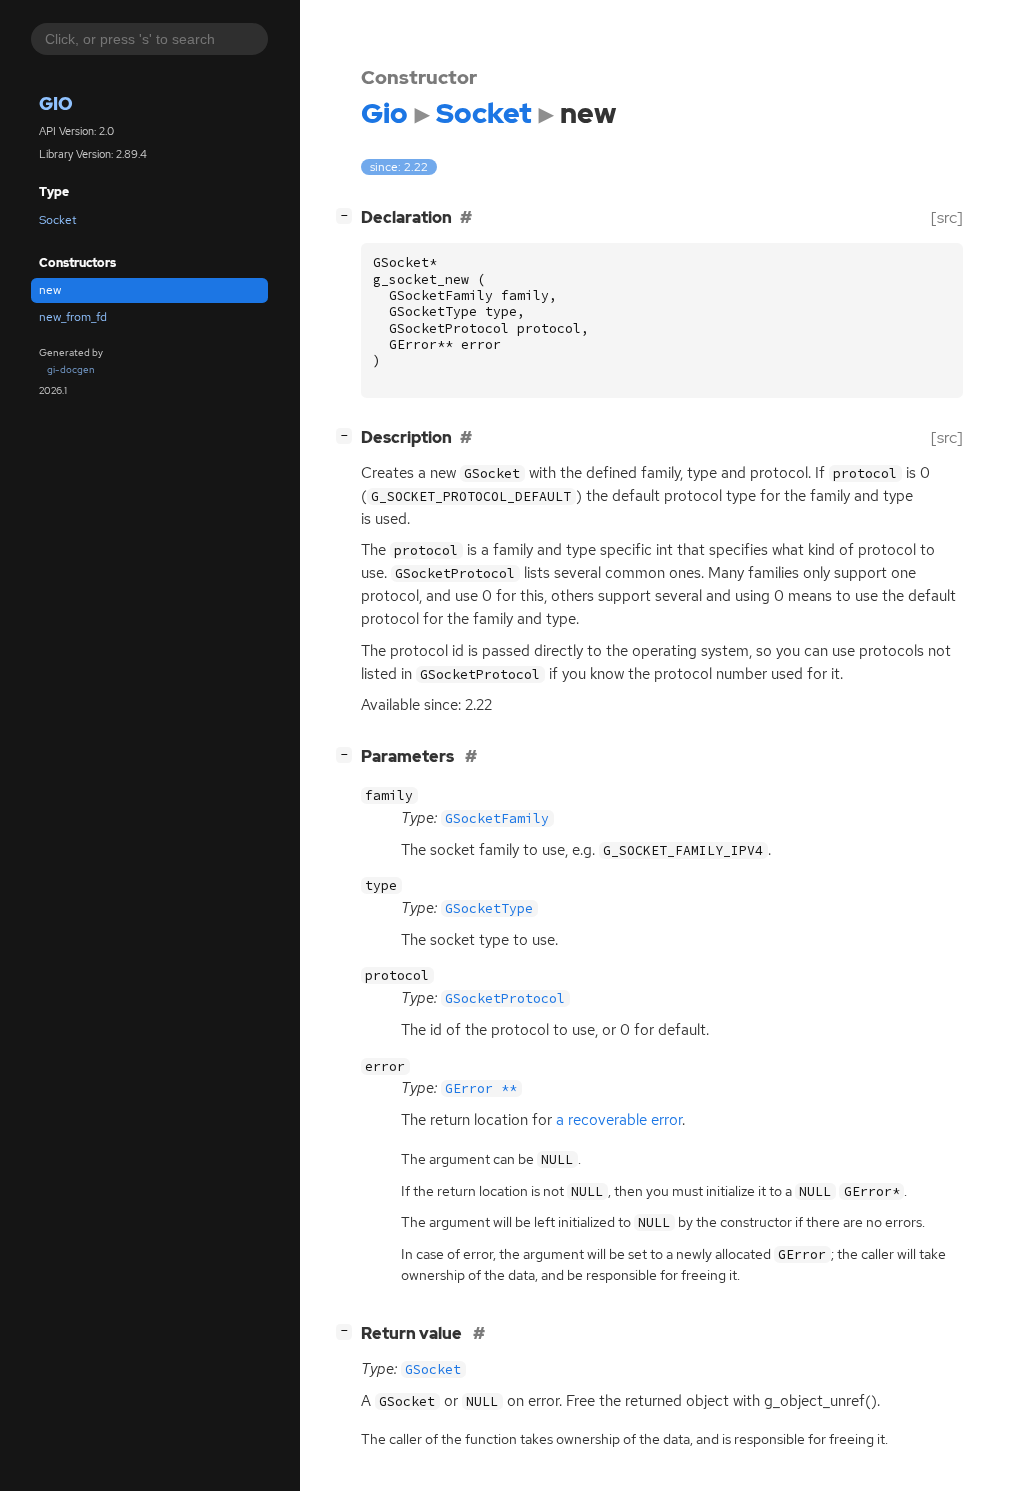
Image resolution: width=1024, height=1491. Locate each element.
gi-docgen (71, 369)
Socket (58, 220)
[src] (947, 217)
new (50, 290)
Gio (56, 103)
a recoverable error (619, 1120)
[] (348, 215)
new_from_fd (73, 317)
